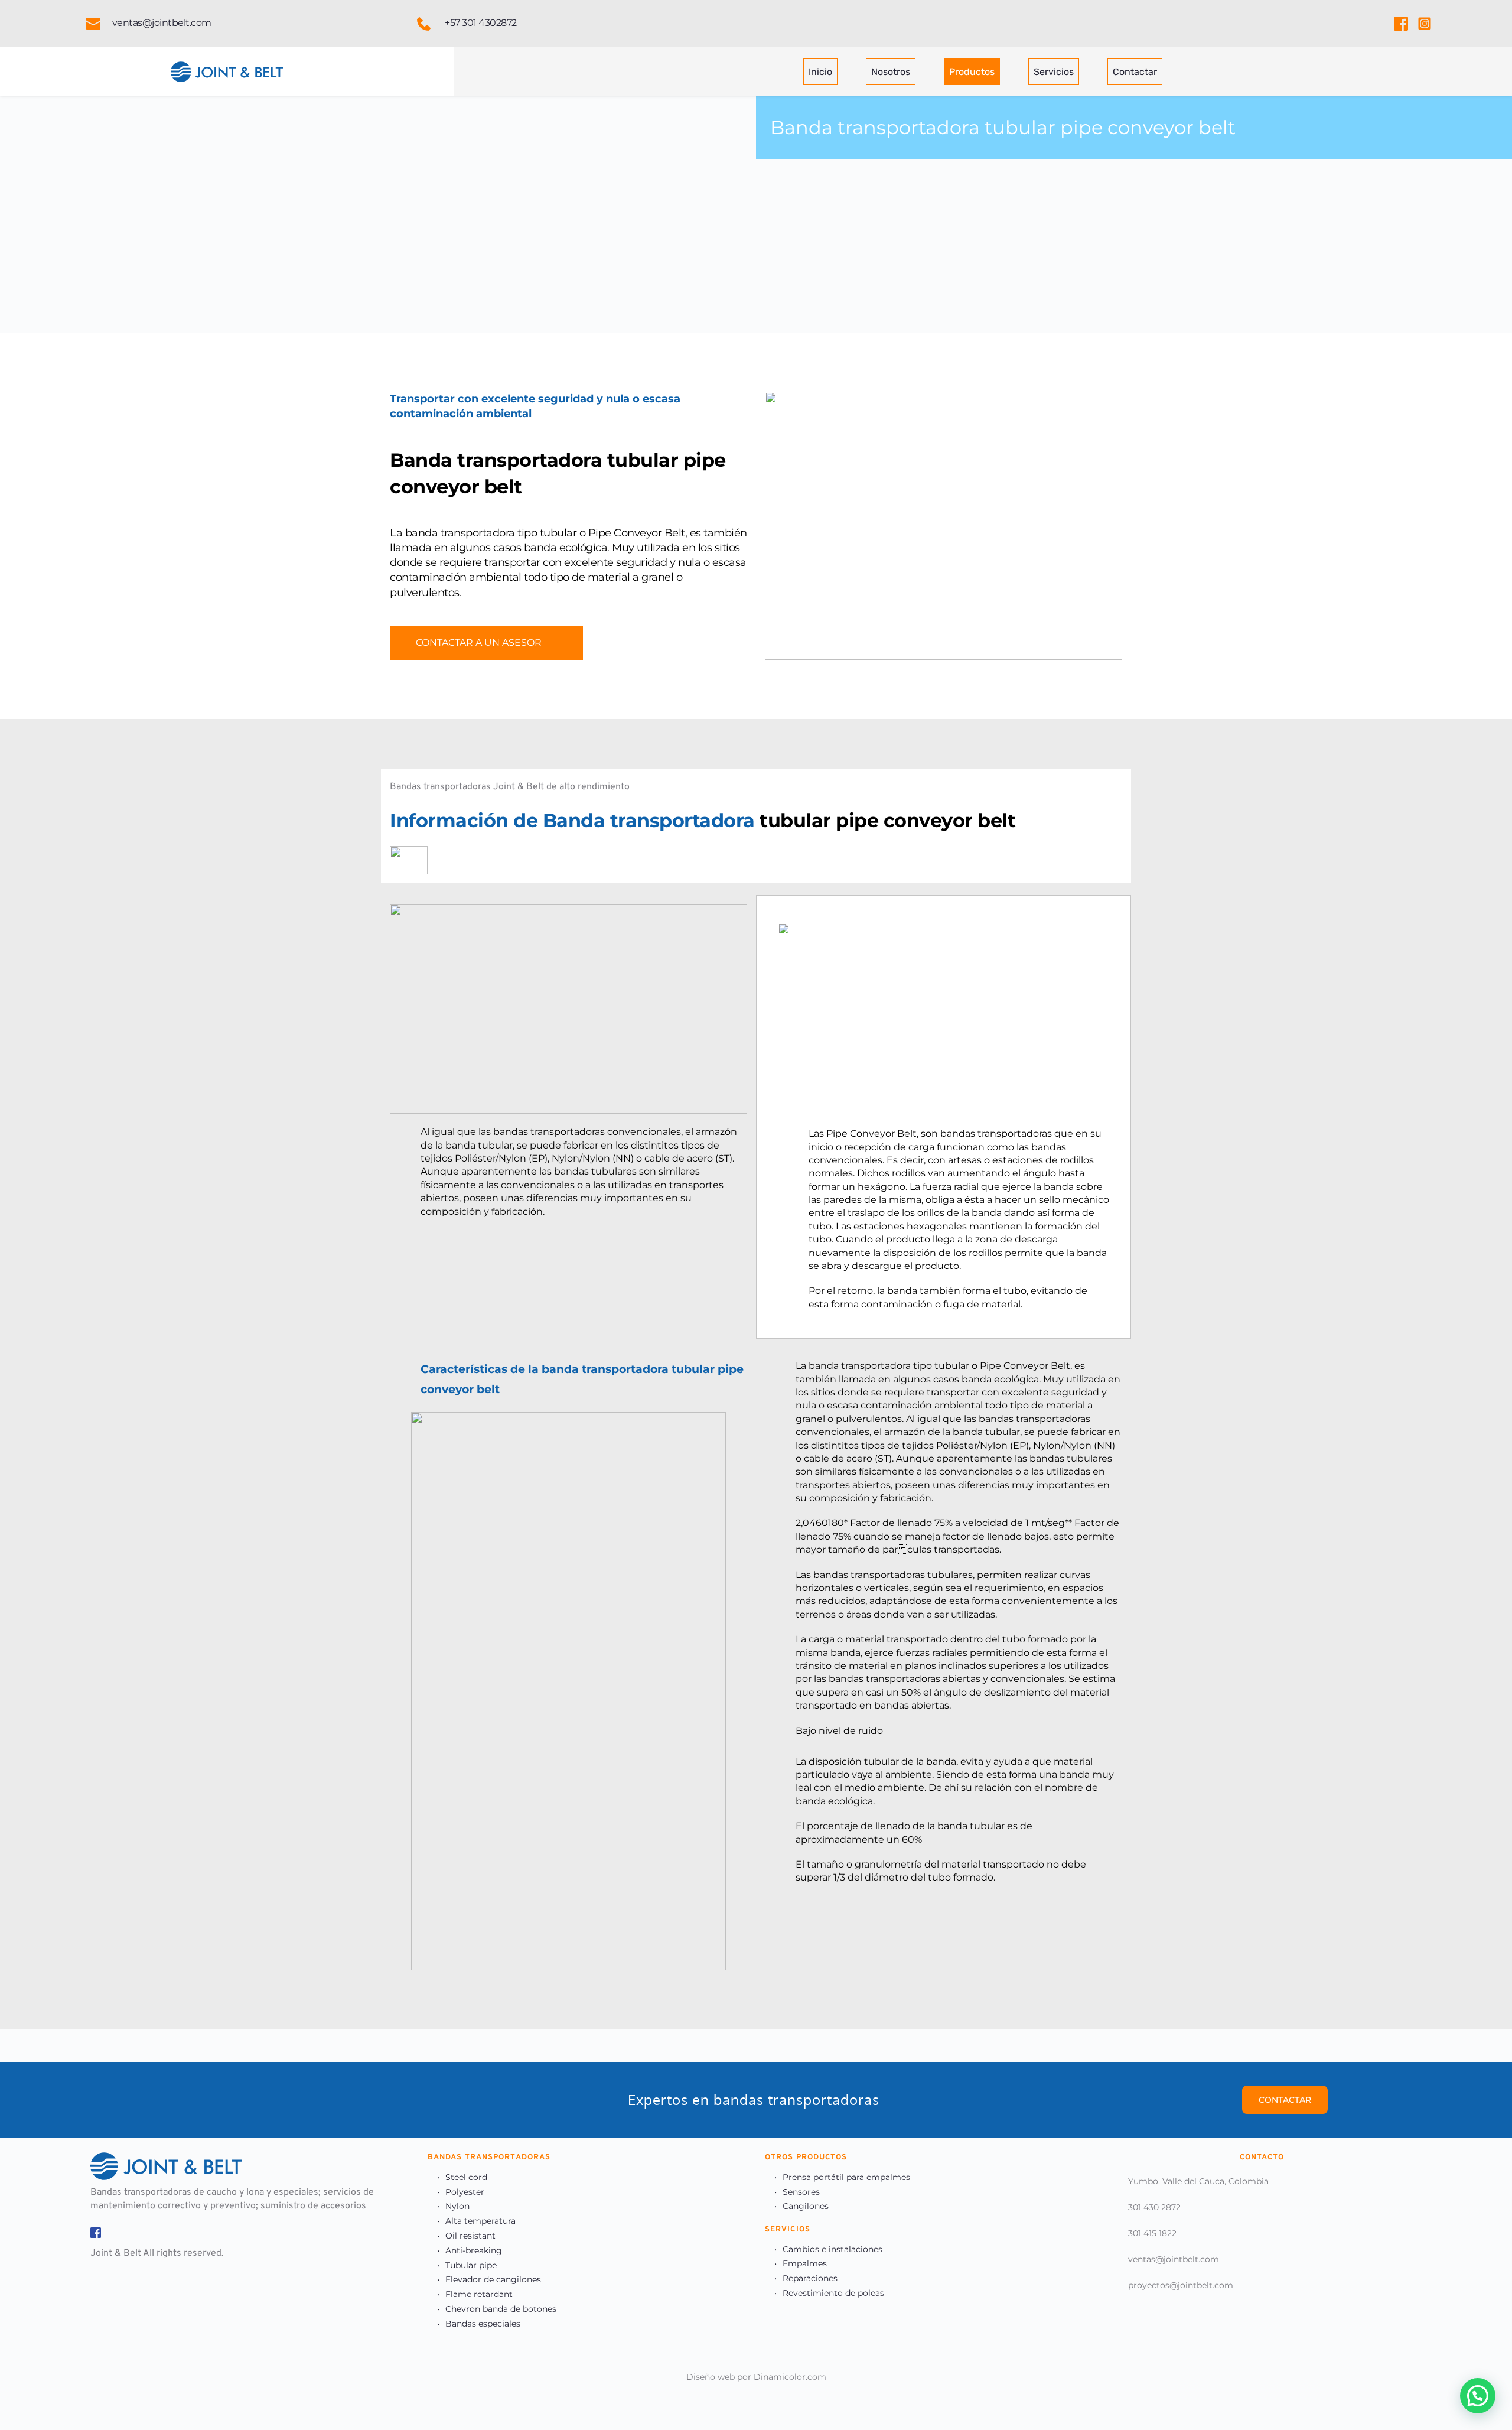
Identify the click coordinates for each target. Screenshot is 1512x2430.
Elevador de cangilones (493, 2279)
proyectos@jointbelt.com (1181, 2285)
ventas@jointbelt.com (1174, 2259)
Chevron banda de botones (501, 2309)
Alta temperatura (480, 2221)
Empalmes (805, 2263)
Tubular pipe (471, 2265)
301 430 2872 (1154, 2207)
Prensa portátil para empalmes (846, 2177)
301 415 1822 (1152, 2233)
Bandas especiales (483, 2324)
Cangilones (806, 2206)
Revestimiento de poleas (833, 2293)
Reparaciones (810, 2278)
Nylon (457, 2206)
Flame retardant (479, 2294)
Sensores (801, 2192)
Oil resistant (470, 2236)
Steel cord (466, 2177)
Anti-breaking (474, 2250)
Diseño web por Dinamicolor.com (756, 2377)
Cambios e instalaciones (832, 2249)
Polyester (465, 2192)
